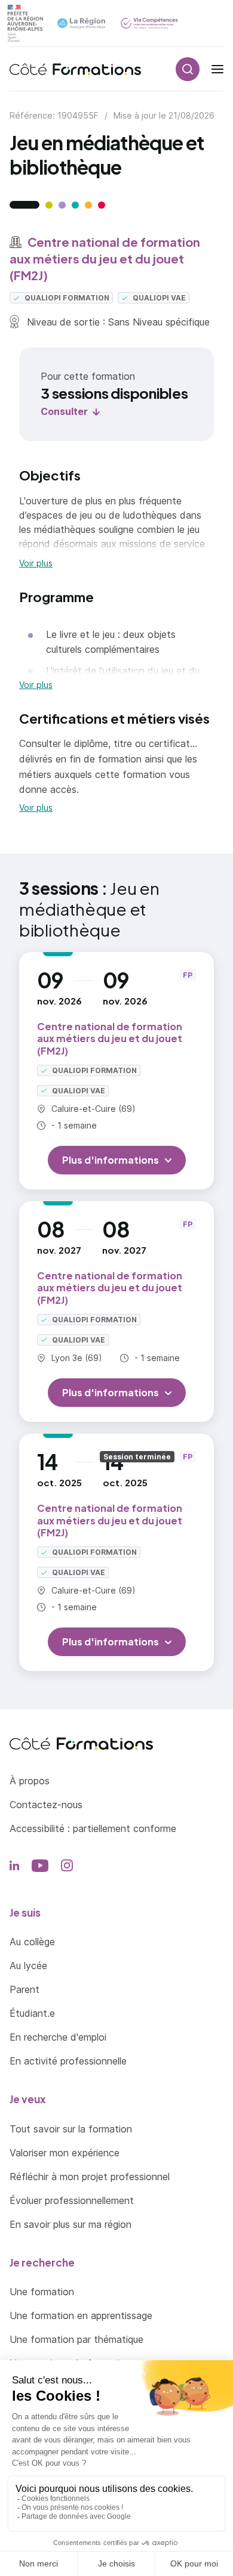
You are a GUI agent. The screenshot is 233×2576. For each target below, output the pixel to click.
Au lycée (28, 1966)
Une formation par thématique (76, 2339)
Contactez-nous (46, 1805)
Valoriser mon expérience (65, 2153)
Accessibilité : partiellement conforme (93, 1828)
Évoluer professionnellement (72, 2200)
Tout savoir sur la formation (71, 2129)
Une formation (42, 2292)
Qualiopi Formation (66, 298)
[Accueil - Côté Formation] (75, 69)
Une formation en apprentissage (81, 2315)
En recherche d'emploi (58, 2037)
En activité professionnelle (68, 2061)
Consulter (64, 411)
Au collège (32, 1942)
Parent (24, 1989)
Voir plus (36, 563)
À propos (30, 1781)
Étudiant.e (32, 2013)
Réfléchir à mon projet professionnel (90, 2177)
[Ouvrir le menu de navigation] (217, 69)
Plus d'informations (111, 1160)
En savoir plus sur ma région (70, 2224)
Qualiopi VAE (158, 298)
